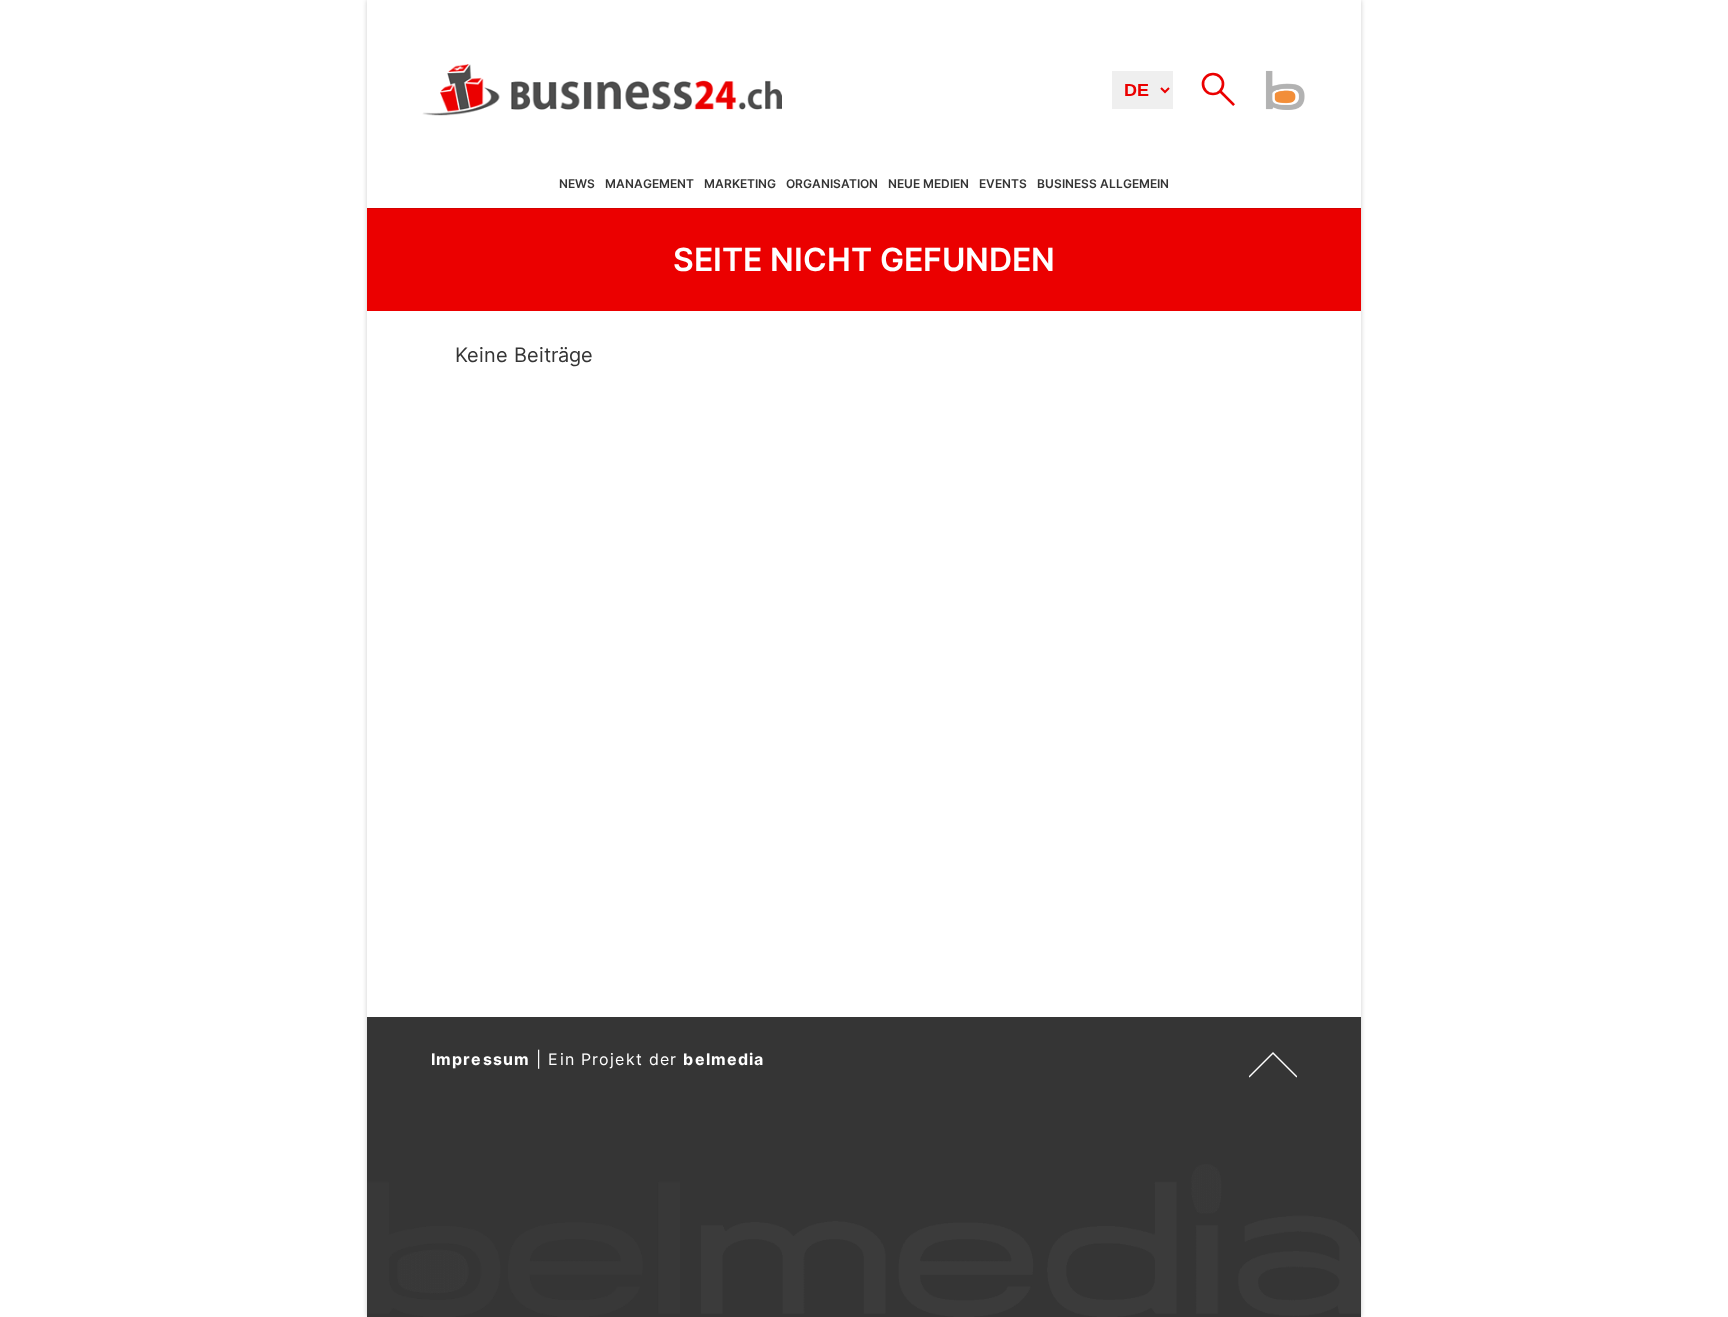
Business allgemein (1103, 184)
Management (649, 184)
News (577, 184)
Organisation (832, 184)
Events (1003, 184)
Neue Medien (928, 184)
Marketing (740, 184)
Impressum (480, 1059)
